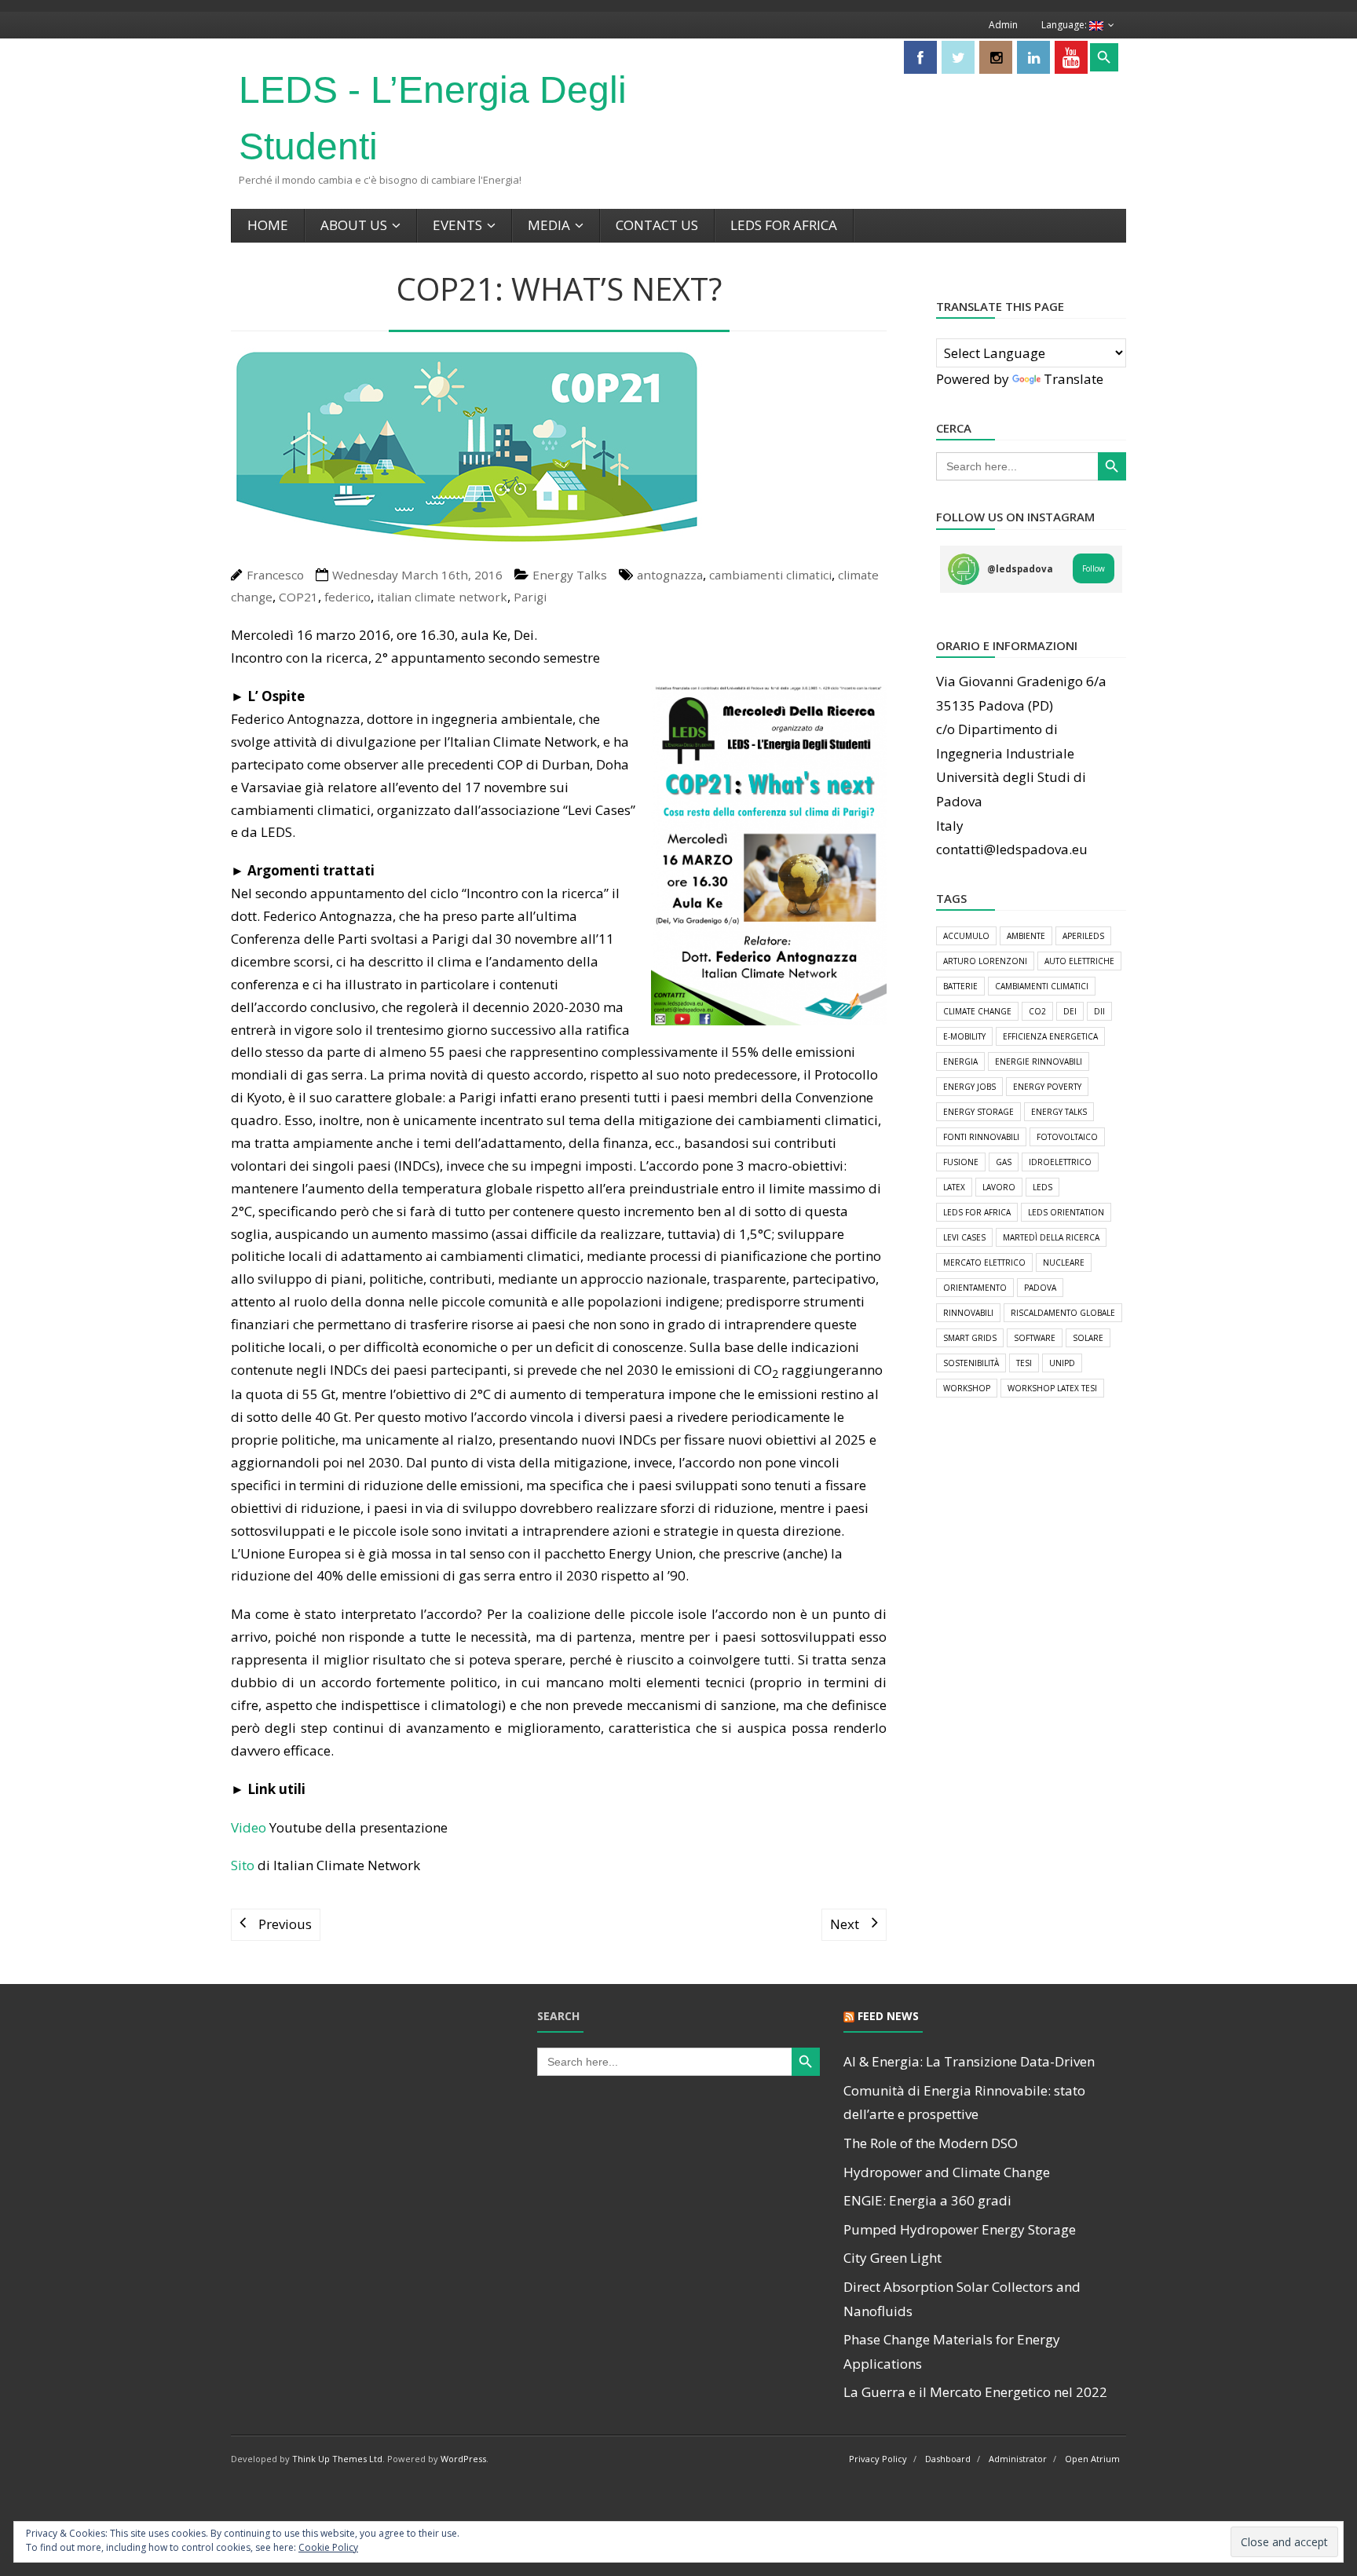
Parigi (530, 597)
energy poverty (1047, 1087)
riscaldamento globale (1063, 1313)
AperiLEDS (1083, 936)
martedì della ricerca (1051, 1237)
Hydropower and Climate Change (947, 2172)
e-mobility (964, 1036)
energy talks (1059, 1112)
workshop (967, 1388)
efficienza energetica (1050, 1036)
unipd (1062, 1363)
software (1035, 1338)
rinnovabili (968, 1313)
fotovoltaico (1067, 1137)
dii (1099, 1011)
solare (1088, 1338)
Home (268, 225)
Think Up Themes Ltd (337, 2459)
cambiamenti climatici (770, 575)
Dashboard (948, 2459)
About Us (354, 225)
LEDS (1042, 1187)
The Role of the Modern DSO (931, 2143)
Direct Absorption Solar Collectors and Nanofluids (962, 2299)
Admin (1003, 25)
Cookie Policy (328, 2547)
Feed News (888, 2016)
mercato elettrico (984, 1262)
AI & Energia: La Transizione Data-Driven (969, 2061)
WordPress (463, 2459)
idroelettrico (1060, 1162)
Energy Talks (570, 575)
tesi (1024, 1363)
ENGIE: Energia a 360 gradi (927, 2200)
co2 (1037, 1011)
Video (249, 1827)
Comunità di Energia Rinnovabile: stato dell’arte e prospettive (964, 2103)
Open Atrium (1092, 2459)
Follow (1094, 568)
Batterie (960, 986)
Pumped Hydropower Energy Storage (960, 2229)
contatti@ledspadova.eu (1012, 849)
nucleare (1064, 1262)
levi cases (964, 1237)
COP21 (298, 597)
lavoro (999, 1187)
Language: (1065, 25)
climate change (977, 1011)
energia (960, 1061)
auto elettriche (1079, 961)
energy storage (978, 1112)
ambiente (1026, 936)
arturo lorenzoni (985, 961)
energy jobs (969, 1087)
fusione (961, 1162)
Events (457, 225)
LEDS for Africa (784, 225)
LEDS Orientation (1066, 1212)
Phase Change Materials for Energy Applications (952, 2351)
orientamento (975, 1288)
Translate (1074, 379)
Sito (243, 1865)
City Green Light (892, 2258)
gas (1004, 1162)
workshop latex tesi (1052, 1388)
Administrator (1018, 2459)
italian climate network (442, 597)
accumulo (966, 936)
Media (549, 225)
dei (1070, 1011)
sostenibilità (971, 1363)
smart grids (970, 1338)
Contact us (657, 225)
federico (347, 597)
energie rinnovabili (1039, 1061)
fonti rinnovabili (981, 1137)
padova (1040, 1288)
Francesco (275, 575)
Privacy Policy (878, 2459)
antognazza (670, 575)
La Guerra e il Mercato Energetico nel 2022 (975, 2392)
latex (954, 1187)
